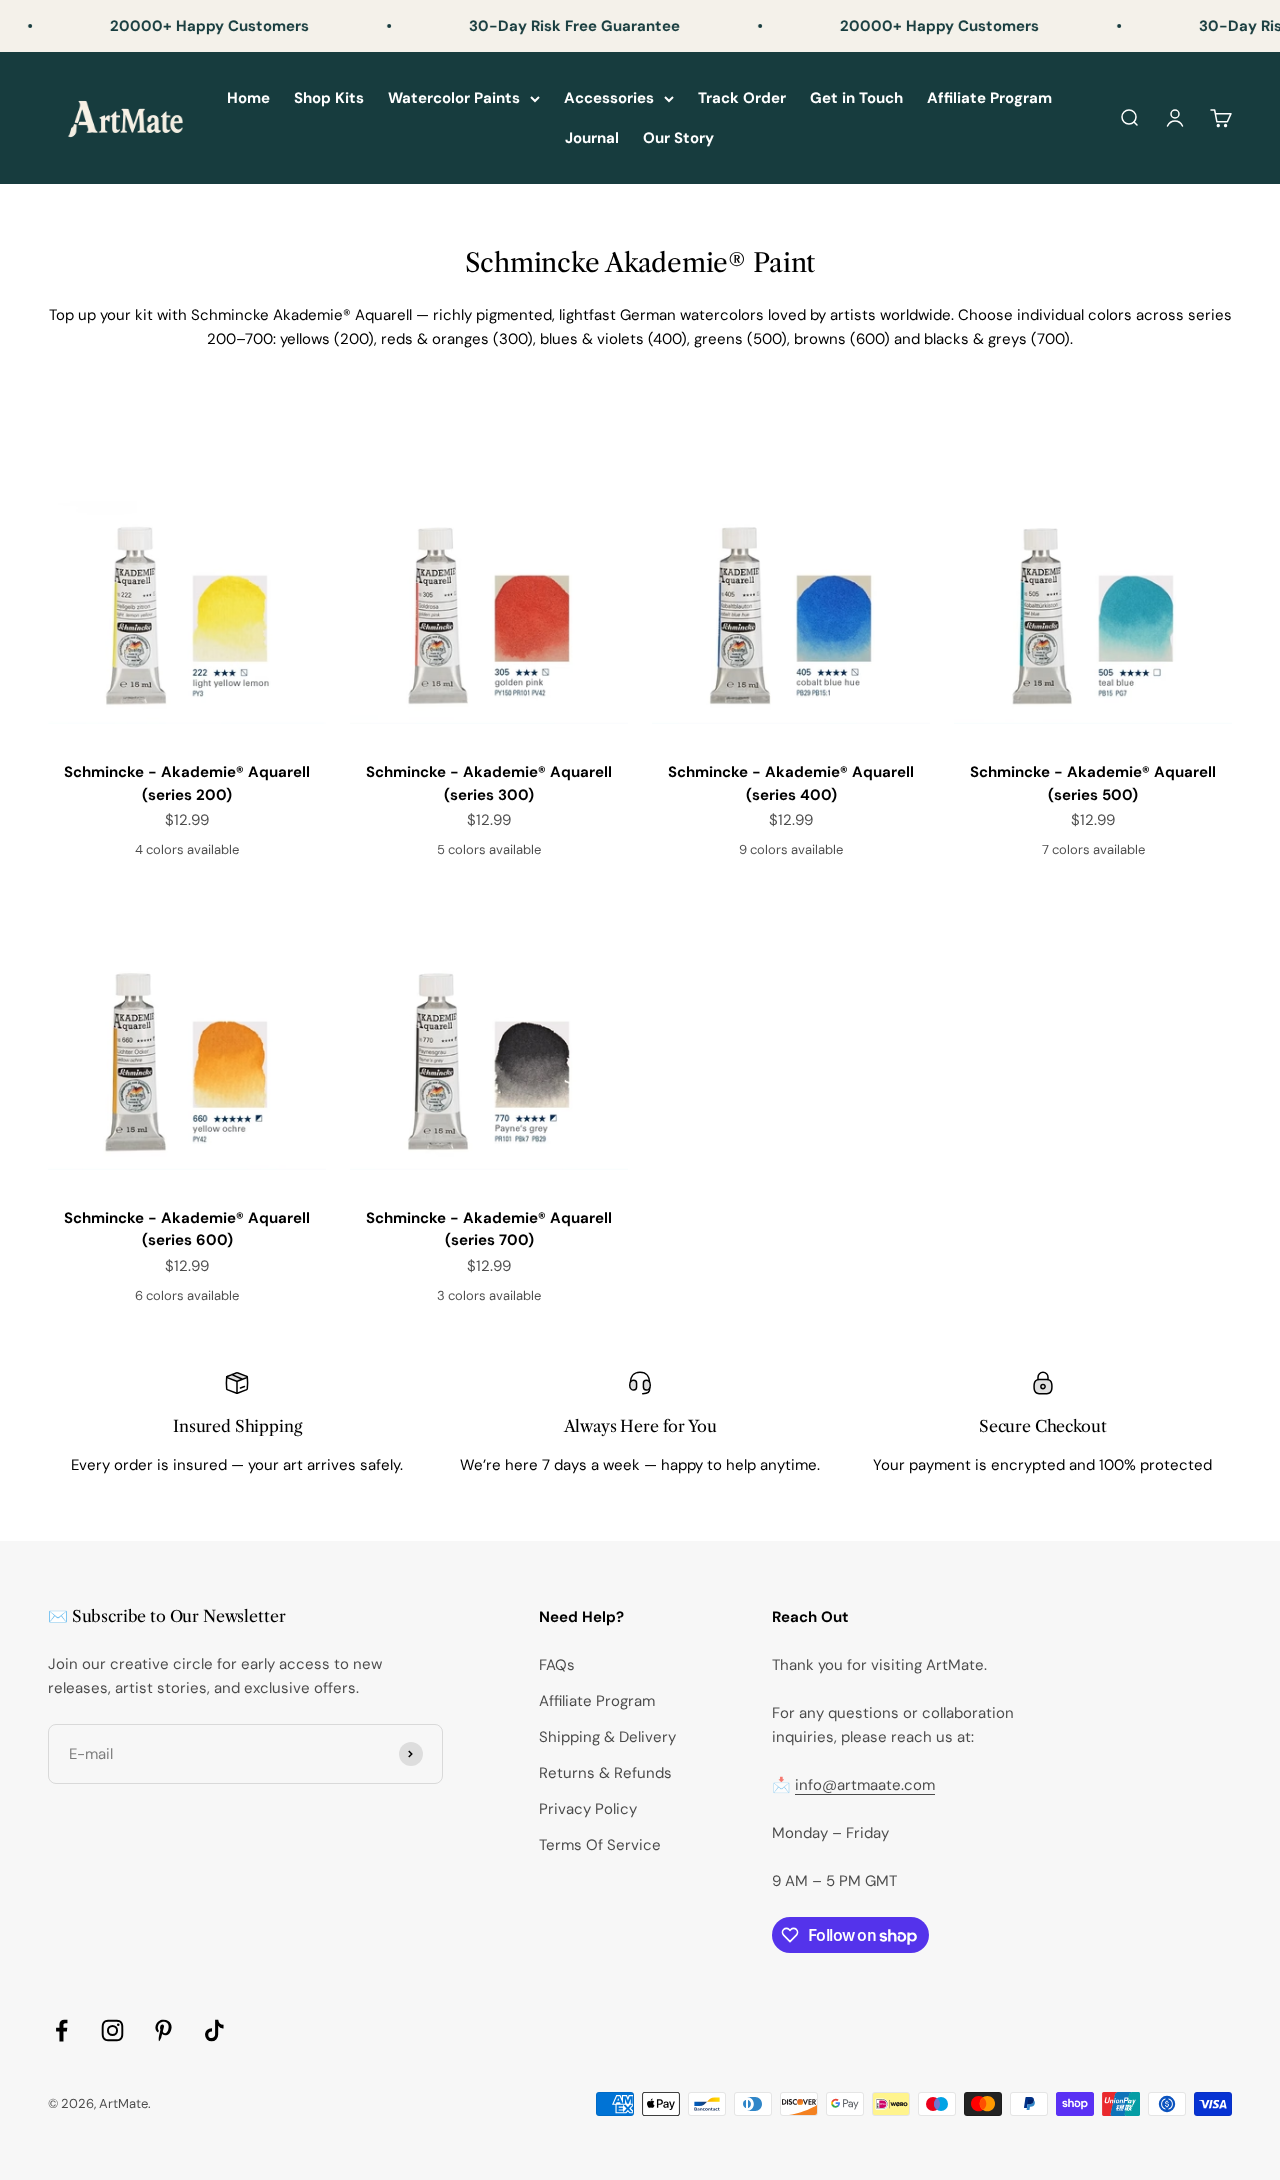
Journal (592, 138)
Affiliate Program (989, 98)
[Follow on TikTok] (214, 2030)
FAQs (557, 1665)
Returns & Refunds (605, 1773)
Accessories (609, 98)
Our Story (678, 138)
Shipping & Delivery (607, 1737)
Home (248, 98)
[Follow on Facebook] (61, 2030)
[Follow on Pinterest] (163, 2030)
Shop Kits (329, 98)
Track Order (742, 98)
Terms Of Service (600, 1845)
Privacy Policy (588, 1809)
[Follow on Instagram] (112, 2030)
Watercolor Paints (454, 98)
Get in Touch (856, 98)
